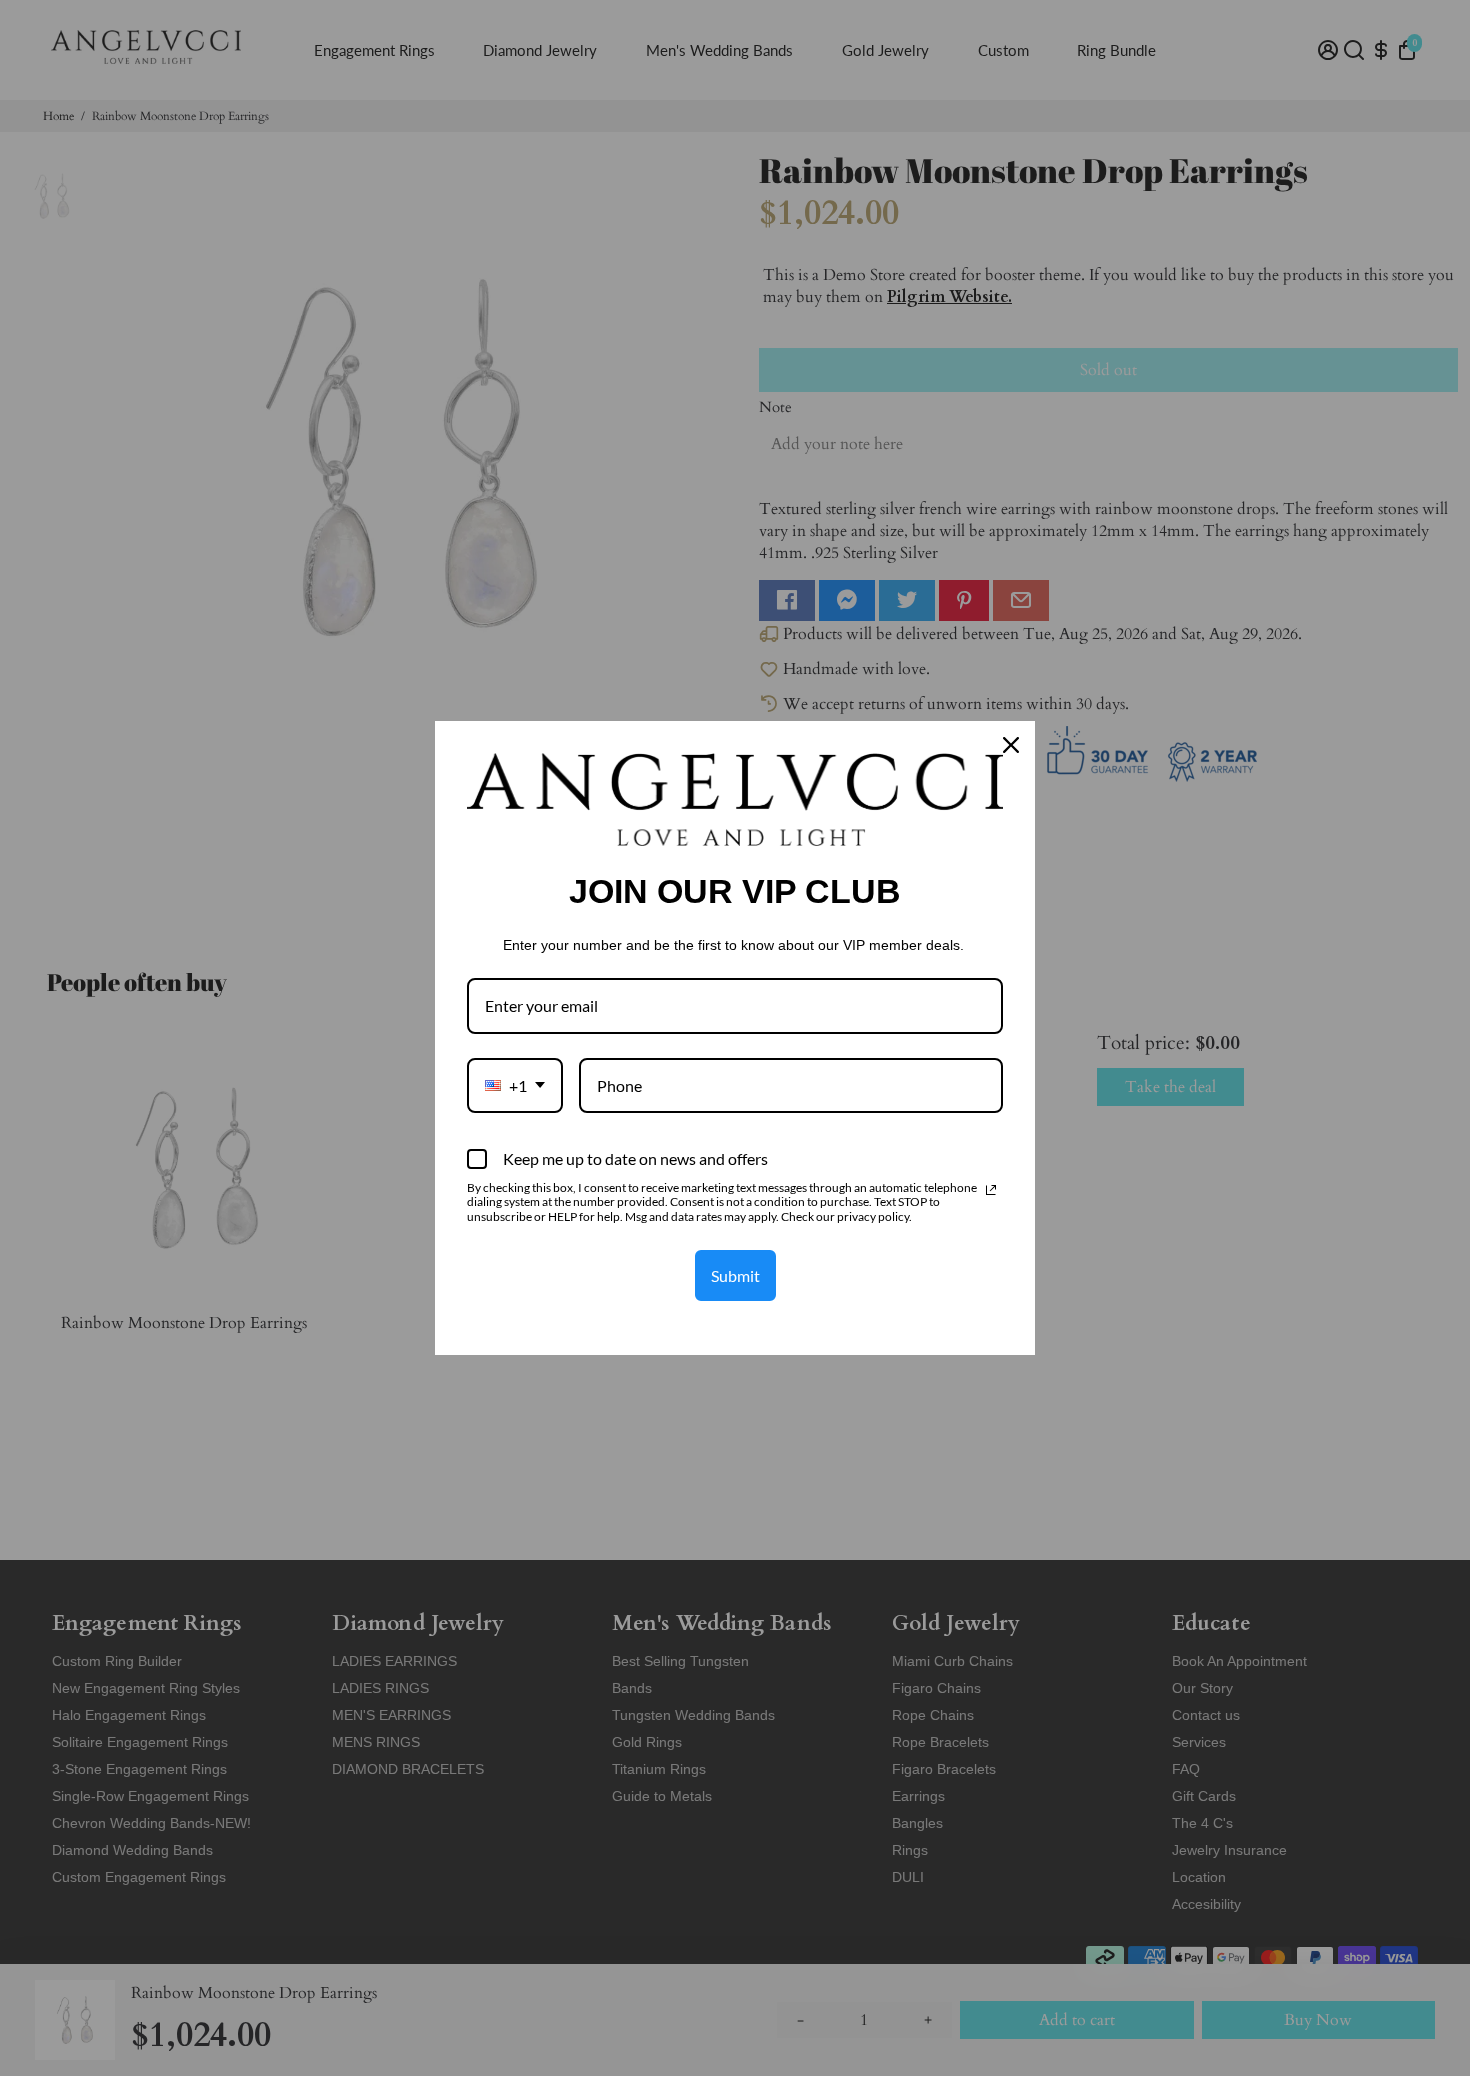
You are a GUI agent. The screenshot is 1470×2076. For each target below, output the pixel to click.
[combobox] (515, 1085)
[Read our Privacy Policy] (991, 1190)
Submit (735, 1275)
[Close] (1011, 745)
